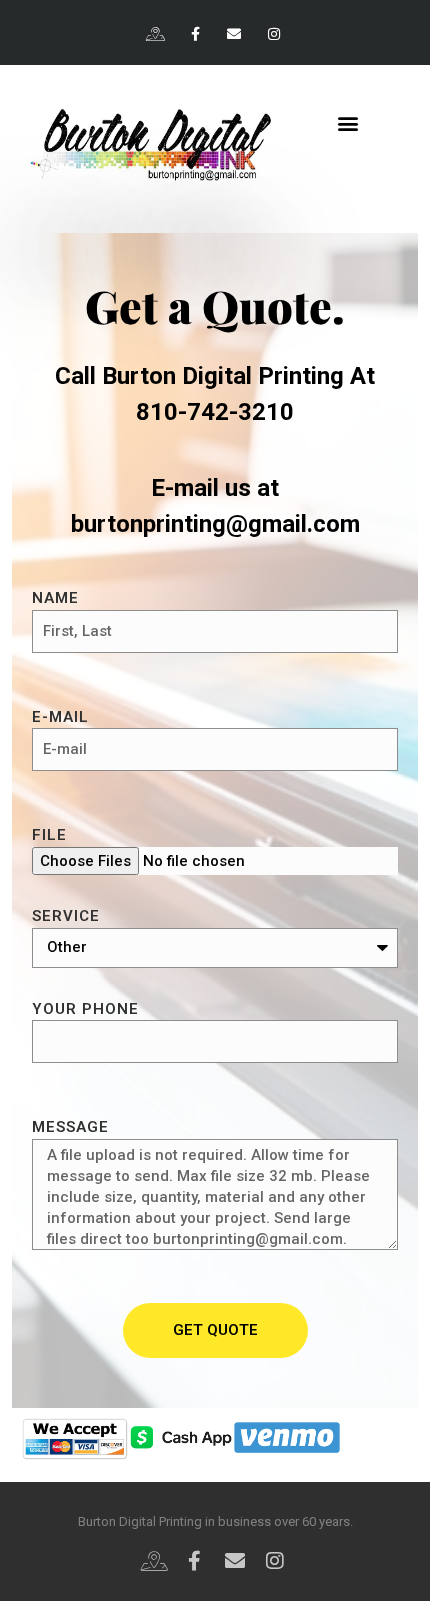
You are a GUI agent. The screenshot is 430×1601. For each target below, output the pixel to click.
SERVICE (66, 916)
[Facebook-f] (195, 34)
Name (55, 598)
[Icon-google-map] (156, 34)
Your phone (85, 1009)
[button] (347, 122)
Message (70, 1127)
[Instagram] (273, 34)
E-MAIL (60, 717)
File (49, 835)
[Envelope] (234, 34)
